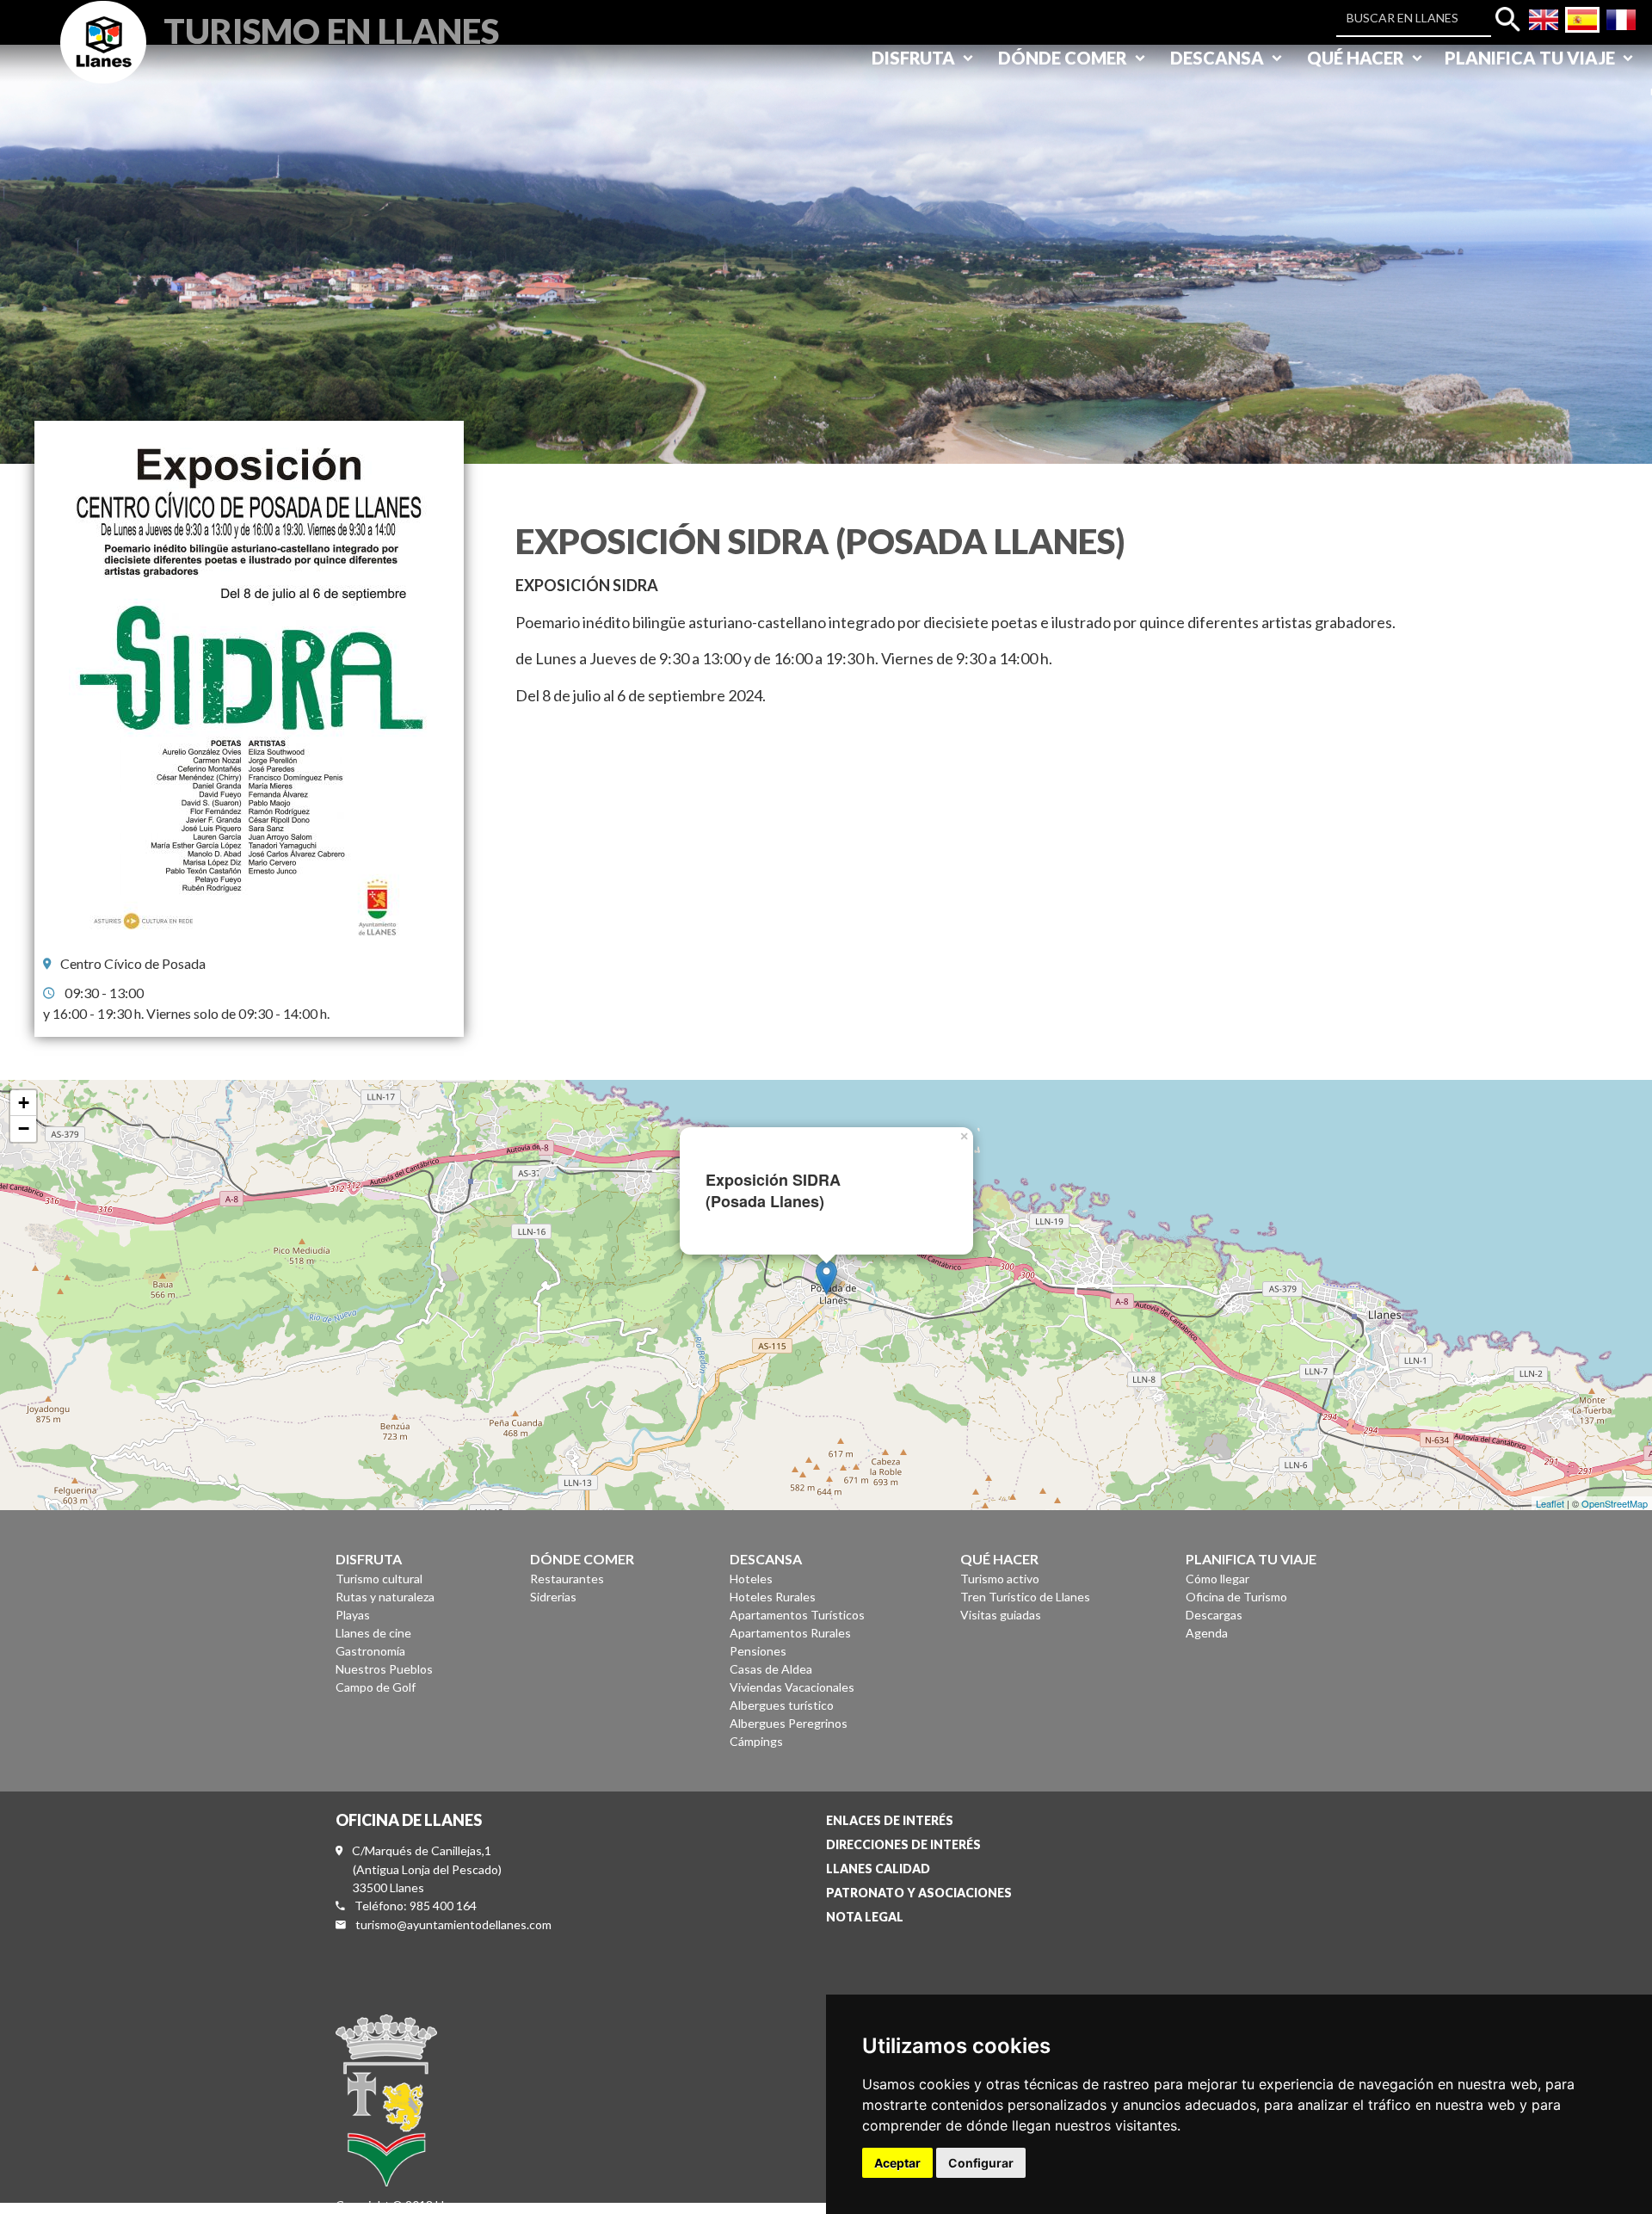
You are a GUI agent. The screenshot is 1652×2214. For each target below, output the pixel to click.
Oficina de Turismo (1236, 1597)
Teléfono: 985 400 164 (416, 1906)
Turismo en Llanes (331, 29)
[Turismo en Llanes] (103, 62)
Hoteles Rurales (773, 1597)
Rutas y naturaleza (385, 1597)
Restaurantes (567, 1579)
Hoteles (751, 1579)
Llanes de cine (373, 1633)
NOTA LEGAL (865, 1917)
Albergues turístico (782, 1705)
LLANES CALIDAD (878, 1869)
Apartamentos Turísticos (797, 1615)
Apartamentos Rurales (790, 1633)
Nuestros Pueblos (384, 1669)
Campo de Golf (376, 1687)
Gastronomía (370, 1651)
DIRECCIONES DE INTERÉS (903, 1844)
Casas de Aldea (771, 1669)
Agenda (1207, 1633)
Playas (353, 1615)
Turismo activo (1000, 1579)
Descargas (1214, 1615)
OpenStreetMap (1615, 1503)
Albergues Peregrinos (789, 1723)
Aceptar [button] (897, 2163)
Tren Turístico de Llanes (1025, 1597)
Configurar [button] (981, 2163)
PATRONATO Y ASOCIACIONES (919, 1893)
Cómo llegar (1217, 1579)
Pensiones (758, 1651)
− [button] (24, 1129)
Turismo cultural (379, 1579)
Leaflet (1550, 1503)
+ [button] (24, 1103)
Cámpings (756, 1741)
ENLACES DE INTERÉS (890, 1820)
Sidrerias (553, 1597)
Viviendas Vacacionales (792, 1687)
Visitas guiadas (1001, 1615)
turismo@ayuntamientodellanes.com (453, 1924)
